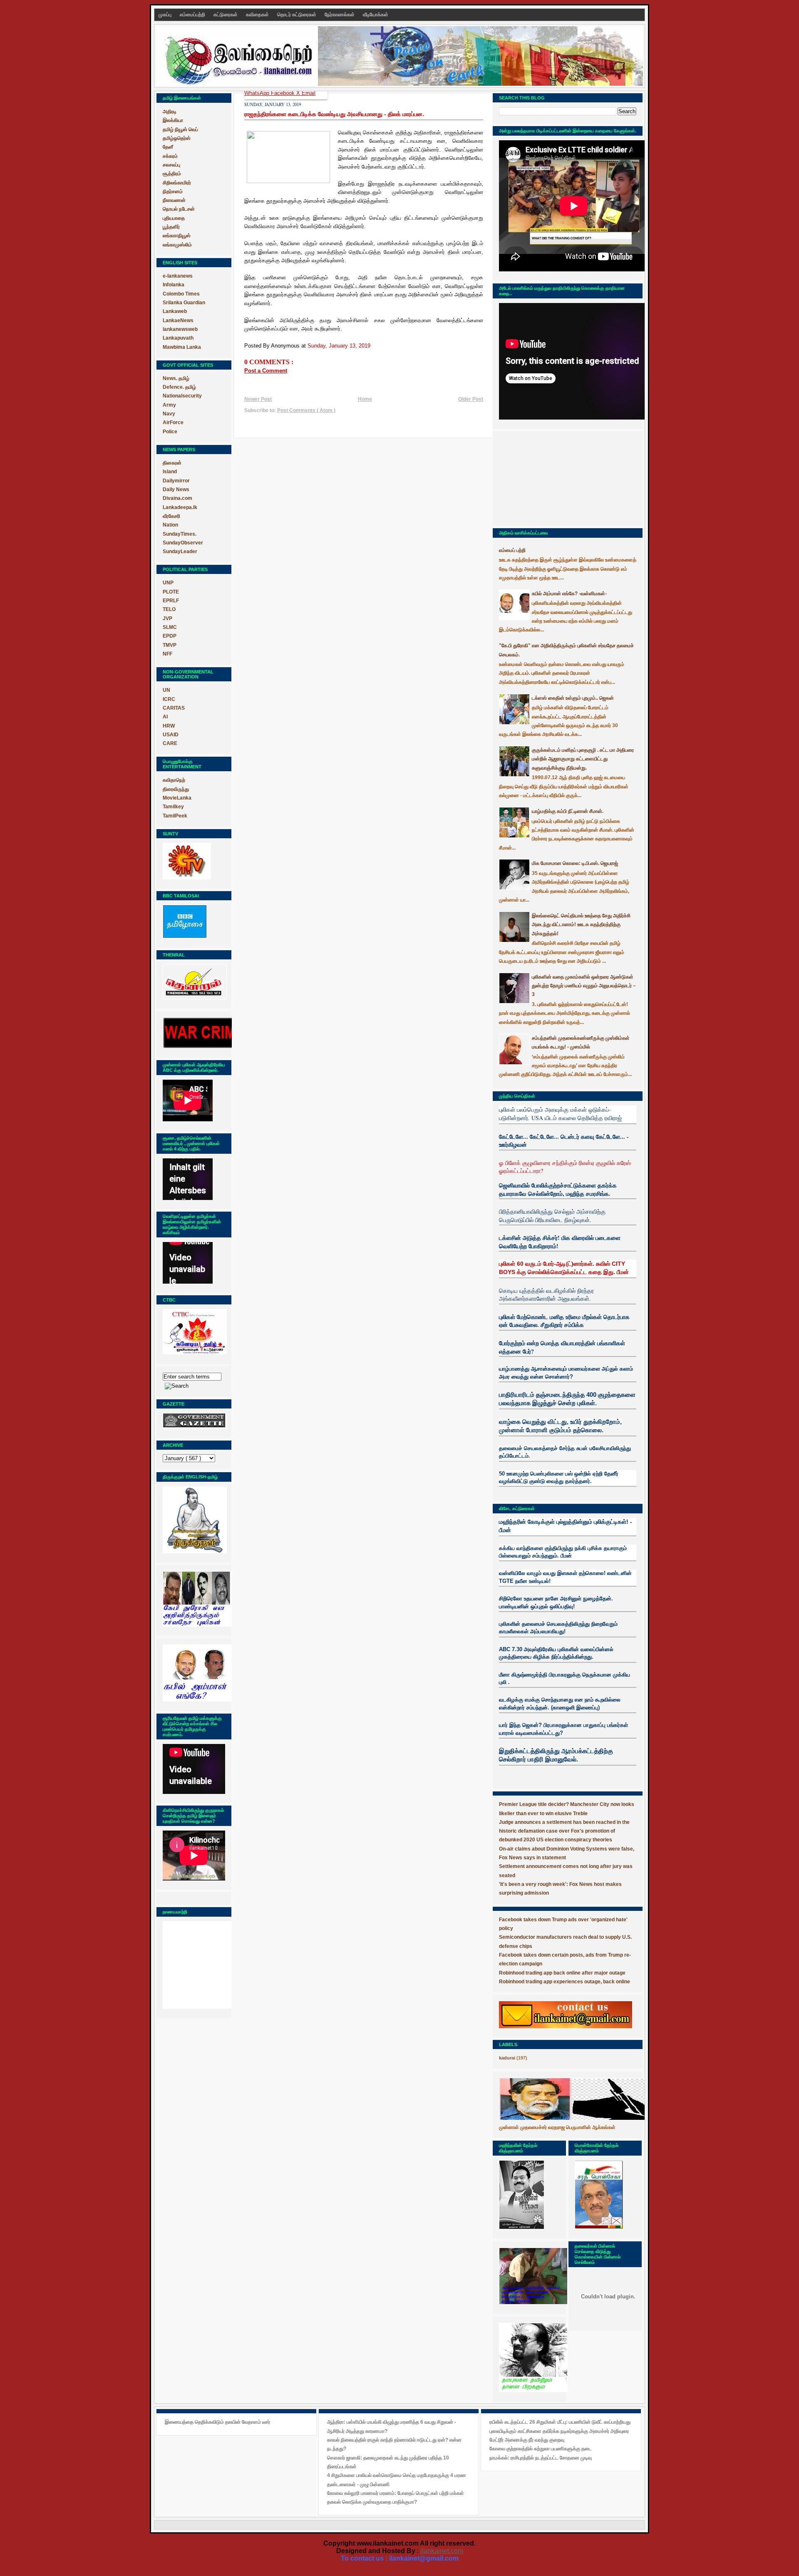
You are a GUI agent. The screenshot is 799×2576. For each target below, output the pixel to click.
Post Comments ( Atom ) (306, 410)
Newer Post (258, 399)
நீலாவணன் (174, 200)
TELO (169, 609)
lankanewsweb (180, 329)
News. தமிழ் (176, 378)
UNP (168, 583)
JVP (167, 619)
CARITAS (174, 708)
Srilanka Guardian (184, 303)
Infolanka (174, 285)
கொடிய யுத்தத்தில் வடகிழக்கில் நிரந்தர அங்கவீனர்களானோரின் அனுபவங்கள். (546, 1295)
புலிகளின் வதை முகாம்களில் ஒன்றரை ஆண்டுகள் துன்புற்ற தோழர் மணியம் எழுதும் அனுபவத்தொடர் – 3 (584, 986)
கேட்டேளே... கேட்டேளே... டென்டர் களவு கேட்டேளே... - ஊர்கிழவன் (564, 1141)
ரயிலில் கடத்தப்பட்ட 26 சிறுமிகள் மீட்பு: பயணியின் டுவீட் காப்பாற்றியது (560, 2422)
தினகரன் (172, 463)
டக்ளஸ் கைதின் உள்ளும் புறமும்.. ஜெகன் (573, 698)
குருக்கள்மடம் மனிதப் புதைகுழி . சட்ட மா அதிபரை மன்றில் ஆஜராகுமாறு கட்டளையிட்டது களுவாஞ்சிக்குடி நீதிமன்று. (583, 759)
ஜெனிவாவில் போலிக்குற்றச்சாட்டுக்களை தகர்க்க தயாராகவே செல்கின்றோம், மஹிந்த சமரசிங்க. (558, 1189)
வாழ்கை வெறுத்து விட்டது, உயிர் (540, 1422)
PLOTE (171, 592)
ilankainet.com (442, 2551)
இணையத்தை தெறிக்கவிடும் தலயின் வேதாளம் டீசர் (217, 2422)
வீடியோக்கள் (376, 15)
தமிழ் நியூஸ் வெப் (180, 129)
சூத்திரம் (172, 174)
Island (170, 472)
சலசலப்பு (171, 165)
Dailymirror (176, 481)
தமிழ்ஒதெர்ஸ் (177, 138)
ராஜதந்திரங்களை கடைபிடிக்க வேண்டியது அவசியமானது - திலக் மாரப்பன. (334, 114)
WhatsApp (258, 93)
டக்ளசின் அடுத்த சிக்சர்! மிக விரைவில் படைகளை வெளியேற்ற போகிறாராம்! (560, 1242)
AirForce (173, 422)
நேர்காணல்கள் (340, 15)
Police (170, 432)
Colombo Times (181, 294)
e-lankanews (178, 276)
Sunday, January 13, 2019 (339, 346)
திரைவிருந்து (176, 789)
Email (309, 93)
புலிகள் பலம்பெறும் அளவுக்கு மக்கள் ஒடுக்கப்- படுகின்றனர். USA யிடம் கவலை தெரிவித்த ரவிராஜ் (560, 1114)
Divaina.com (177, 498)
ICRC (169, 699)
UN (166, 690)
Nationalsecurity (182, 396)
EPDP (170, 636)
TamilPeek (175, 816)
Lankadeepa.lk (180, 507)
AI (165, 717)
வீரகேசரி (171, 516)
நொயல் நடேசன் (179, 209)
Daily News (176, 489)
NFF (167, 654)
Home (365, 399)
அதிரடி (170, 112)
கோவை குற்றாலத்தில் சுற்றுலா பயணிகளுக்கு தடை (541, 2449)
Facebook (284, 93)
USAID (171, 735)
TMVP (170, 645)
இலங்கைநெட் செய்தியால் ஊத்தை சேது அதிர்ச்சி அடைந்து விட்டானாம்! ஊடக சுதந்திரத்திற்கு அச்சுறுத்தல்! (581, 925)
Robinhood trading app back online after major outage (562, 1973)
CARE (170, 743)
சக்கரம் (170, 156)
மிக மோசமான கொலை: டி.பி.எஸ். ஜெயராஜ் (575, 863)
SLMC (170, 627)
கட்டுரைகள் (226, 15)
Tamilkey (173, 807)
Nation (170, 525)
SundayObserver (183, 543)
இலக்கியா (173, 120)
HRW (169, 726)
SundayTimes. (180, 534)
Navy (169, 414)
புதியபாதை (174, 218)
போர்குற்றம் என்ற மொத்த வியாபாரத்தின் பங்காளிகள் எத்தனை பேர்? (562, 1347)
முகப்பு (166, 15)
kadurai (507, 2058)
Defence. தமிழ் (179, 387)
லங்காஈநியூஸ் (177, 236)
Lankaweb (175, 311)
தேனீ (168, 147)
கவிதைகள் (258, 15)
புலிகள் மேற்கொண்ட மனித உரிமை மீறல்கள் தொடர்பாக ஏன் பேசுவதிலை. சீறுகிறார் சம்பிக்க (564, 1321)
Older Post (471, 399)
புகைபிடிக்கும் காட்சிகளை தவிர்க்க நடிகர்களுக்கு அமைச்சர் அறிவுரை (559, 2431)
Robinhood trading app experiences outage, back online (565, 1982)
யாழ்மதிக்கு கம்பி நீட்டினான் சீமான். (568, 811)
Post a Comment (266, 371)
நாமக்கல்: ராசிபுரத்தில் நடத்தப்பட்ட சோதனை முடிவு (541, 2458)
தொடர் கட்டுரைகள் (297, 15)
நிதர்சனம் (173, 191)
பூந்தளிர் (171, 227)
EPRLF (171, 601)
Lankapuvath (178, 338)
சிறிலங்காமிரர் (177, 183)
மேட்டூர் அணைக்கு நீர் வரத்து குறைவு (527, 2440)
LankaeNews (178, 320)
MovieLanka (177, 798)
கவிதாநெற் (174, 780)
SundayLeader (180, 551)
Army (169, 405)
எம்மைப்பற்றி (193, 15)
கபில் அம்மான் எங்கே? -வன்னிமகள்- (569, 594)
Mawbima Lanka (182, 347)
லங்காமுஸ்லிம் (177, 245)
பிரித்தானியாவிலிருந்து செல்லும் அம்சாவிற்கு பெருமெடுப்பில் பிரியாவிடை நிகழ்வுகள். (552, 1216)
